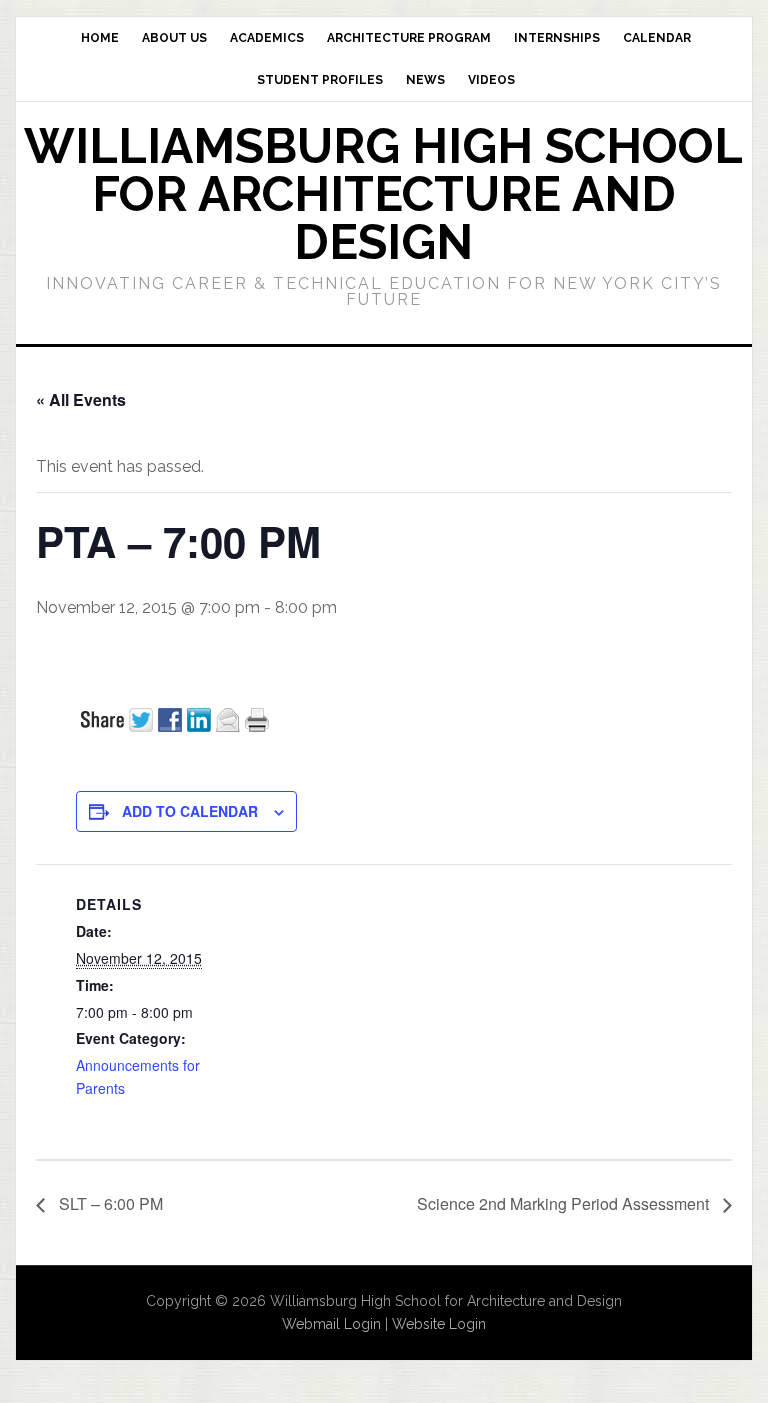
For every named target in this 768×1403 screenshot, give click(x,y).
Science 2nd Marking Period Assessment (565, 1203)
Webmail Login (331, 1324)
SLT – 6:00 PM (109, 1203)
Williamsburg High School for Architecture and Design (383, 194)
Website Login (439, 1324)
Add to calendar (190, 811)
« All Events (81, 399)
